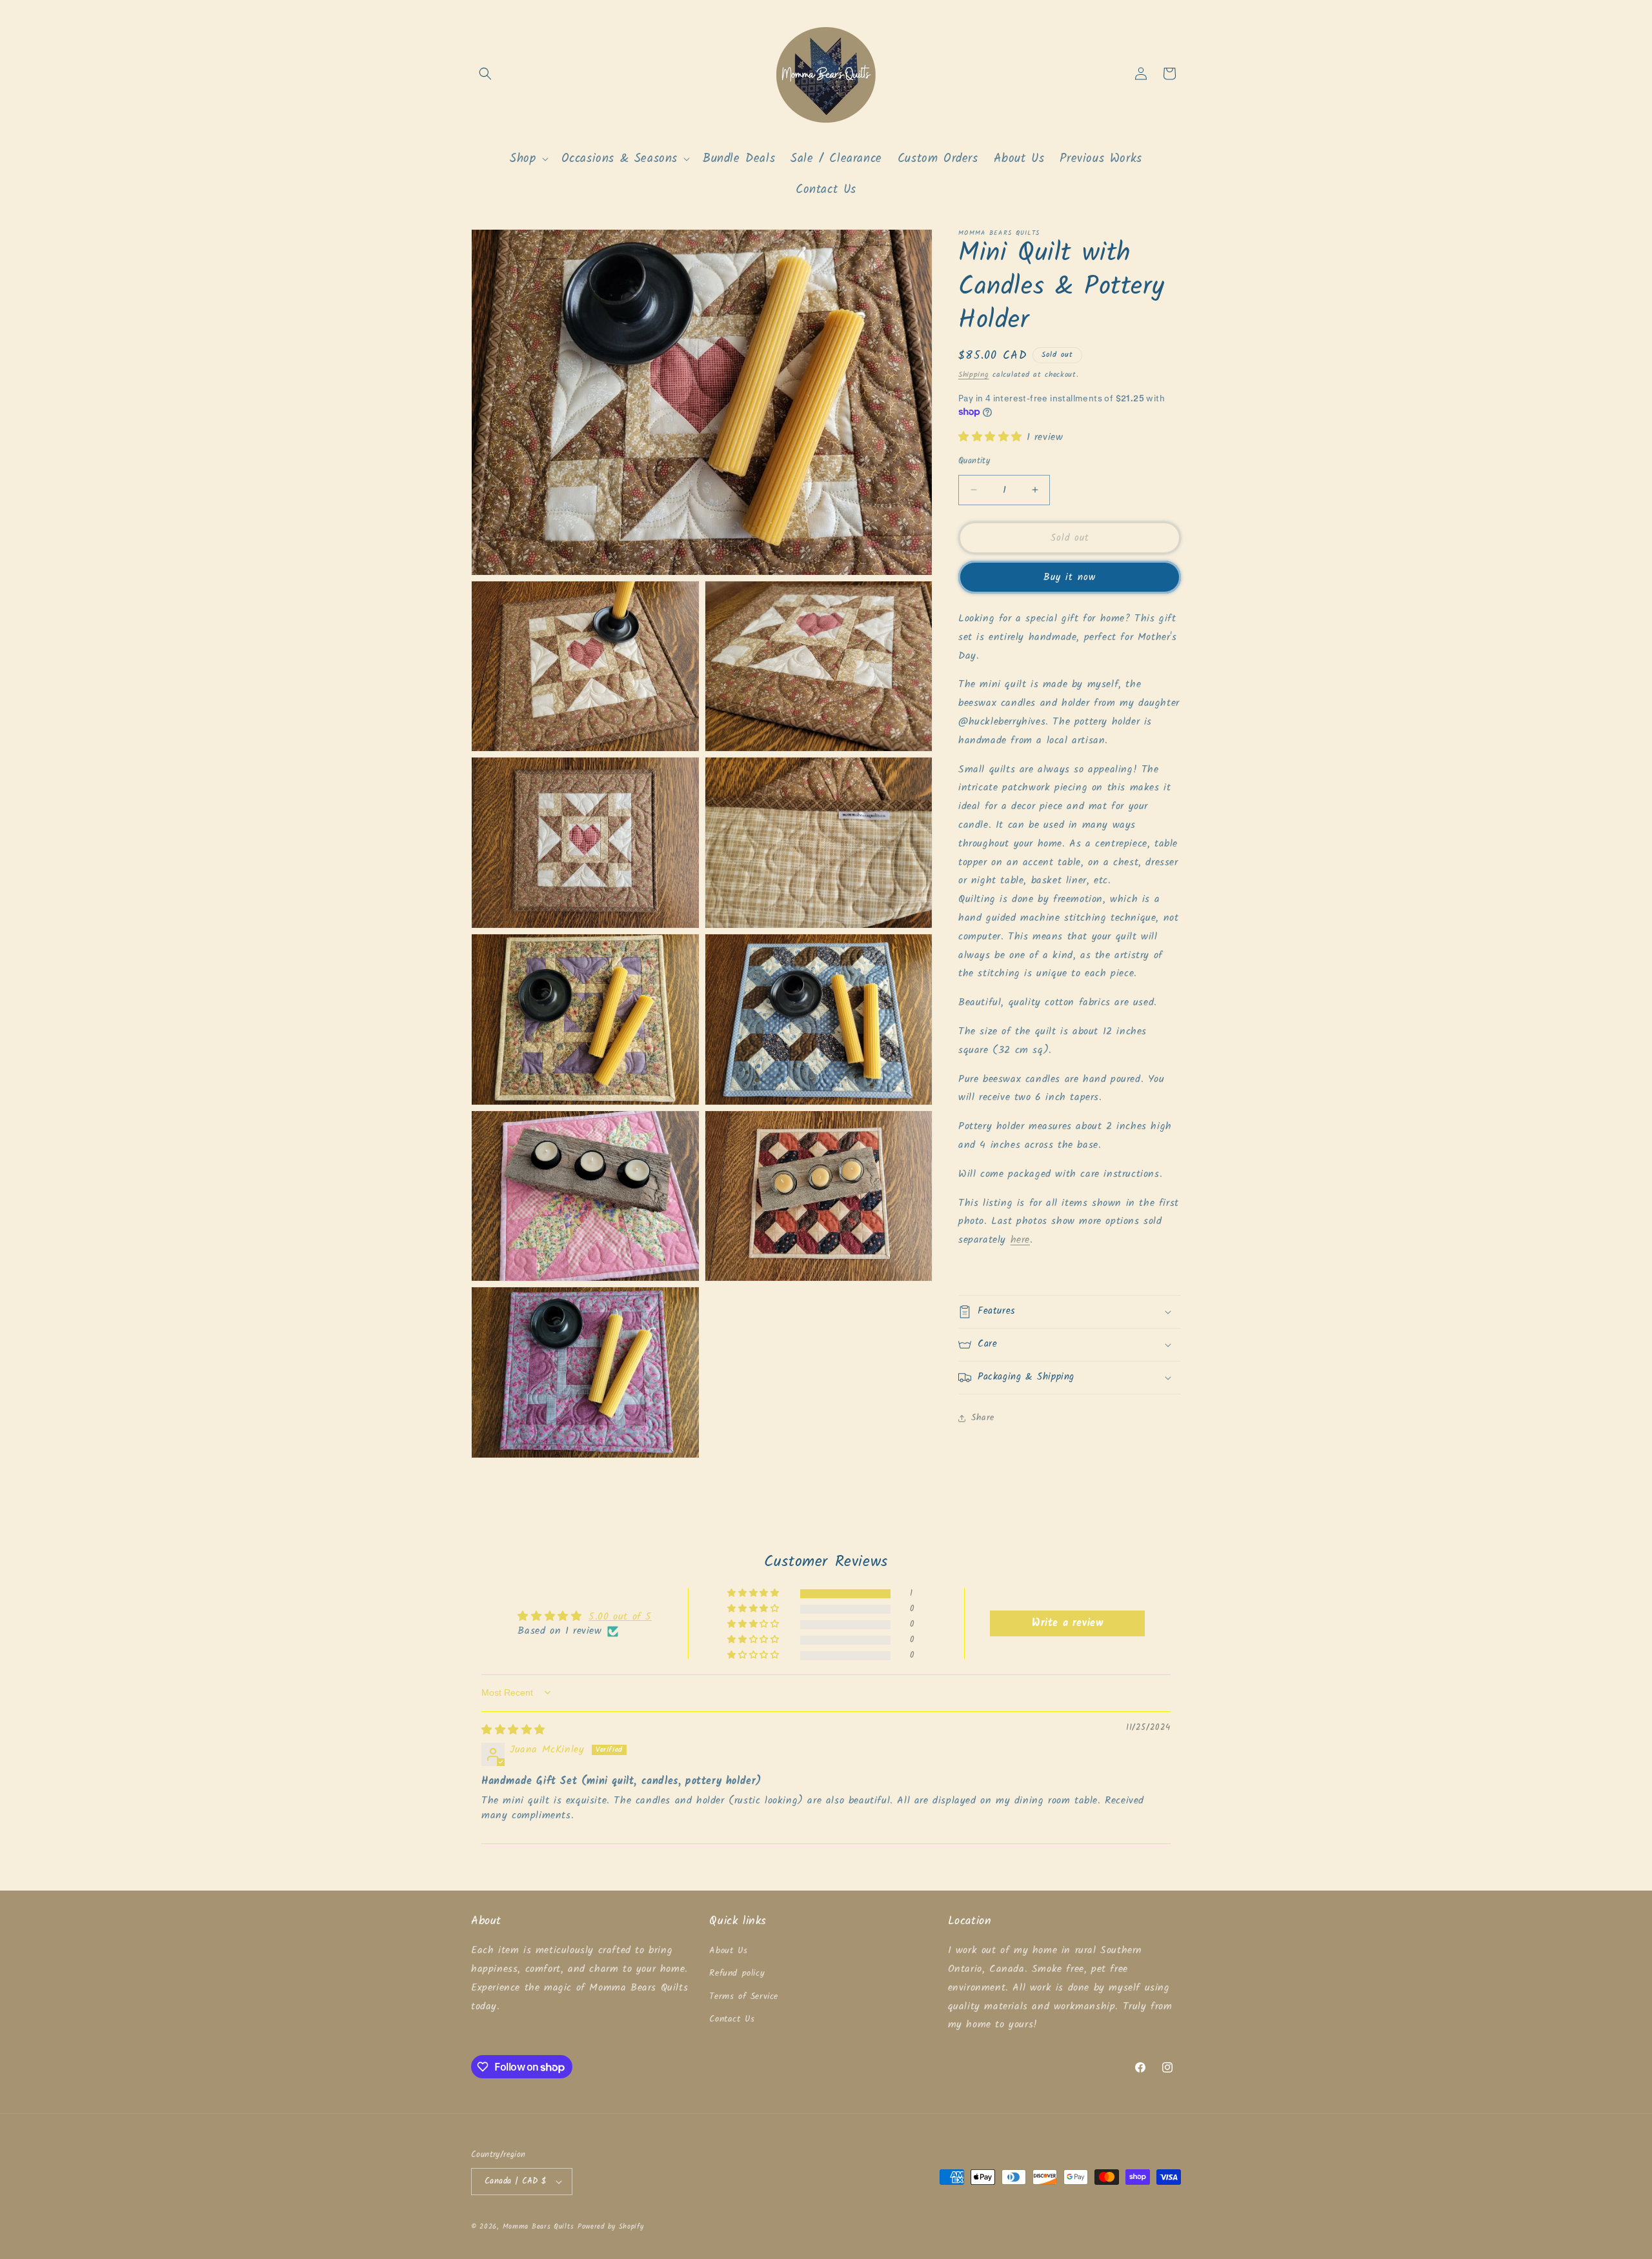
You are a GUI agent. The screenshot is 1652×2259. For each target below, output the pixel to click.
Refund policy (737, 1973)
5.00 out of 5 (620, 1617)
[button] (485, 74)
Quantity (974, 461)
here (1020, 1240)
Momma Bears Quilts (539, 2227)
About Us (728, 1951)
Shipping (974, 375)
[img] (513, 1730)
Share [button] (983, 1418)
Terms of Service (744, 1996)
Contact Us (732, 2019)
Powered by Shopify (611, 2227)
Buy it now (1070, 577)
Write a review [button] (1067, 1623)
